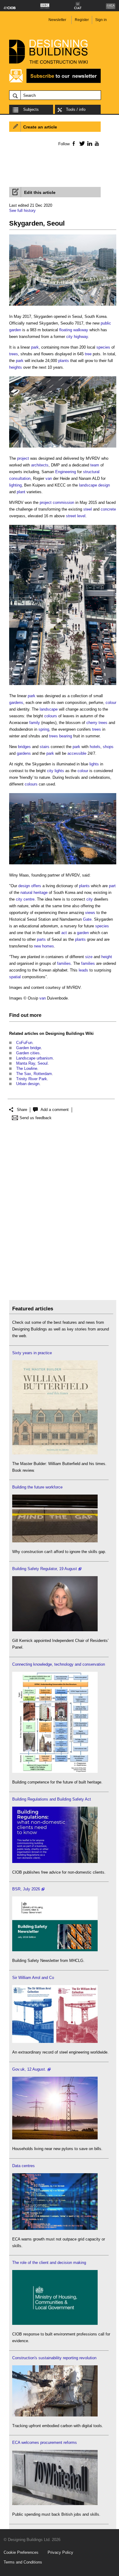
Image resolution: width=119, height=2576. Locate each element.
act (64, 933)
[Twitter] (81, 143)
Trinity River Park (32, 1079)
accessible (77, 753)
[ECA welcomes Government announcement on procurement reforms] (55, 2504)
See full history (22, 211)
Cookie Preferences (21, 2552)
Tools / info (76, 109)
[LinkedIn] (89, 143)
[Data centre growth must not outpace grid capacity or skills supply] (55, 2228)
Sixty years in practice (32, 1353)
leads (83, 970)
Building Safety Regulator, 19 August (45, 1569)
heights (16, 367)
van (49, 478)
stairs (45, 747)
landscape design (94, 485)
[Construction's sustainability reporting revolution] (55, 2415)
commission (63, 503)
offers (36, 886)
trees (14, 354)
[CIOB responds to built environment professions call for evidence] (55, 2323)
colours (51, 716)
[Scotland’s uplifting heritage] (55, 2042)
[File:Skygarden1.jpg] (63, 306)
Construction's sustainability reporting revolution (54, 2358)
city (69, 337)
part (112, 886)
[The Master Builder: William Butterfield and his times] (55, 1453)
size (89, 957)
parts (41, 939)
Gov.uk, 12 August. (29, 2069)
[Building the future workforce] (55, 1541)
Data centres (23, 2166)
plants (64, 361)
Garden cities (28, 1053)
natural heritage (34, 893)
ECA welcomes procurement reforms (45, 2442)
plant (21, 492)
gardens (16, 703)
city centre (25, 899)
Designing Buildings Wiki (70, 1033)
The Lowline (27, 1068)
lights (94, 764)
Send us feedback (36, 1118)
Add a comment (55, 1110)
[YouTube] (96, 143)
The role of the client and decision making (49, 2263)
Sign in (101, 20)
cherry (92, 723)
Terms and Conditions (23, 2562)
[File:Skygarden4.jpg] (63, 865)
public (106, 323)
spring (44, 729)
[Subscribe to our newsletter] (55, 82)
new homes (44, 946)
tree (88, 354)
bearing (66, 736)
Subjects (31, 109)
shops (108, 747)
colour (111, 703)
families (64, 963)
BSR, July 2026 (26, 1889)
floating (66, 330)
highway (81, 337)
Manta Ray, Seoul (32, 1063)
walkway (81, 330)
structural (91, 472)
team (95, 465)
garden (15, 330)
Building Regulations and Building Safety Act (52, 1799)
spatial (15, 977)
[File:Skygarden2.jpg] (63, 448)
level (81, 516)
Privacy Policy (60, 2552)
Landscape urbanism (34, 1058)
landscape (49, 709)
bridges (24, 747)
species (103, 347)
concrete (108, 509)
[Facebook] (73, 143)
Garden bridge (29, 1048)
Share (22, 1110)
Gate (87, 919)
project (23, 458)
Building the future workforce (37, 1487)
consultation (20, 478)
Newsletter (57, 20)
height (107, 957)
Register (82, 20)
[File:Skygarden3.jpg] (63, 685)
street (71, 516)
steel (88, 509)
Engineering (66, 472)
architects (40, 465)
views (90, 913)
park (35, 347)
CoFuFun (24, 1043)
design (24, 886)
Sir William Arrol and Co (33, 1978)
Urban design (28, 1084)
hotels (95, 747)
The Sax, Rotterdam (34, 1074)
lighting (15, 485)
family (35, 723)
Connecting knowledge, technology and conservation (59, 1664)
